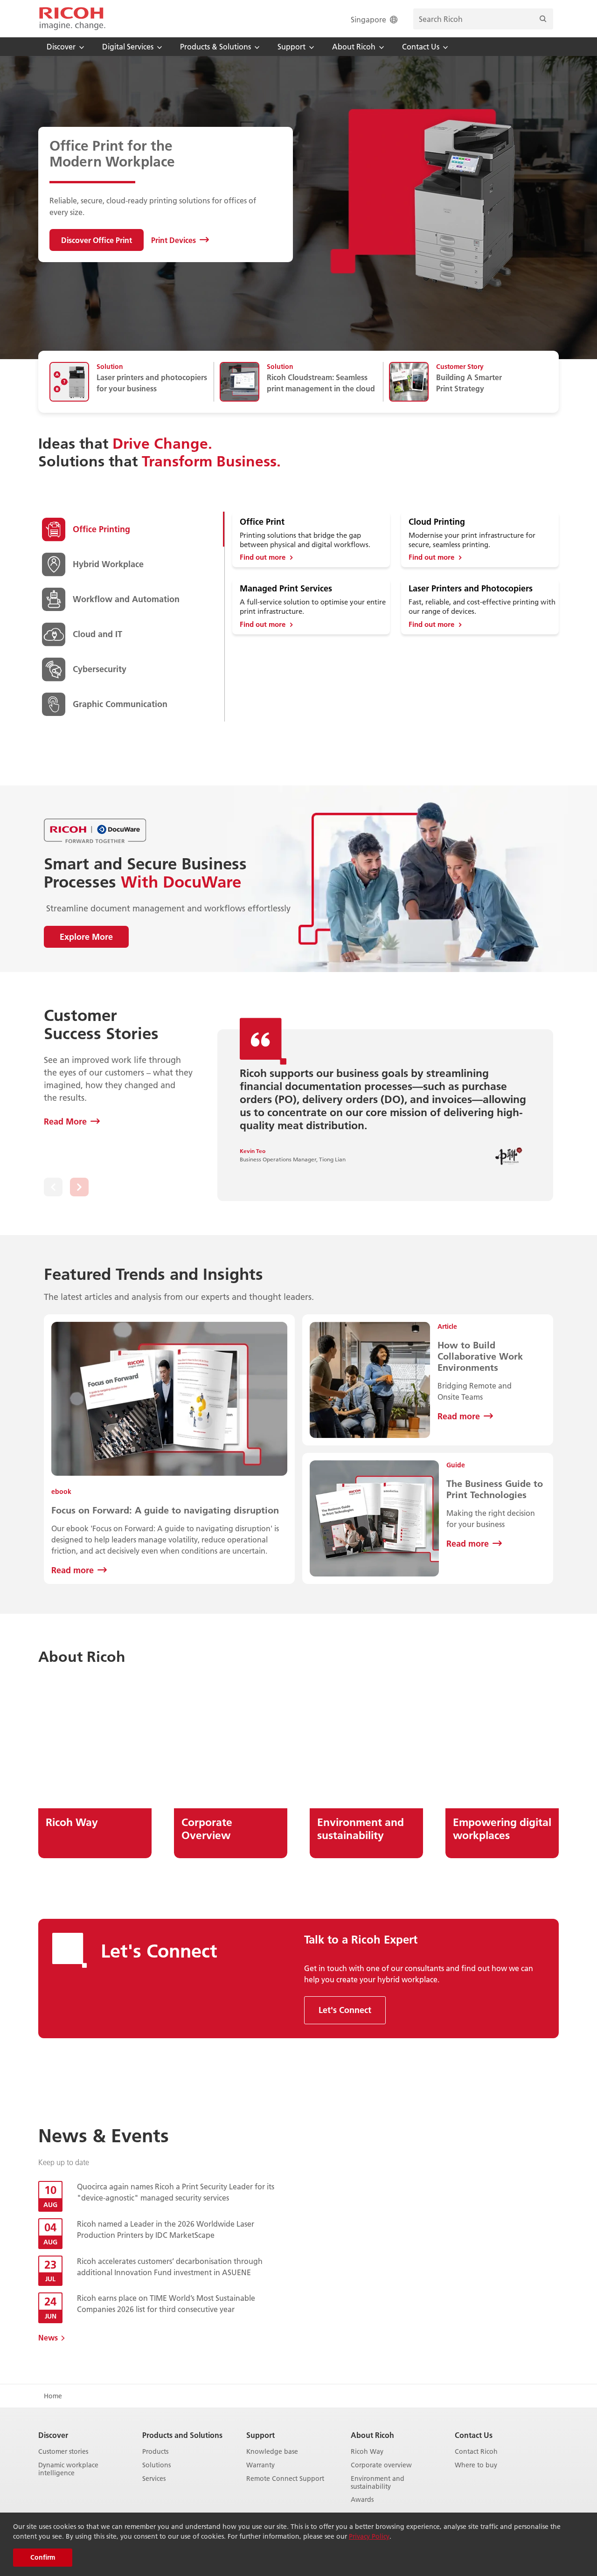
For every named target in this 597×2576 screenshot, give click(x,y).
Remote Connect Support (285, 2479)
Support (260, 2435)
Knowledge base (272, 2452)
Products (155, 2452)
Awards (362, 2500)
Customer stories (63, 2452)
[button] (53, 1187)
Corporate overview (381, 2465)
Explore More (86, 937)
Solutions (156, 2465)
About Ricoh (372, 2435)
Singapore (368, 19)
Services (154, 2479)
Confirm (43, 2557)
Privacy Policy (369, 2536)
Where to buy (476, 2465)
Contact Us (474, 2435)
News (48, 2337)
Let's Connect (345, 2010)
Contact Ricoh (476, 2452)
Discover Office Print (97, 240)
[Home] (72, 19)
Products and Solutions (182, 2435)
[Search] (543, 19)
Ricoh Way (367, 2452)
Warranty (260, 2465)
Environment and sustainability (378, 2483)
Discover (53, 2435)
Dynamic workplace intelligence (68, 2469)
